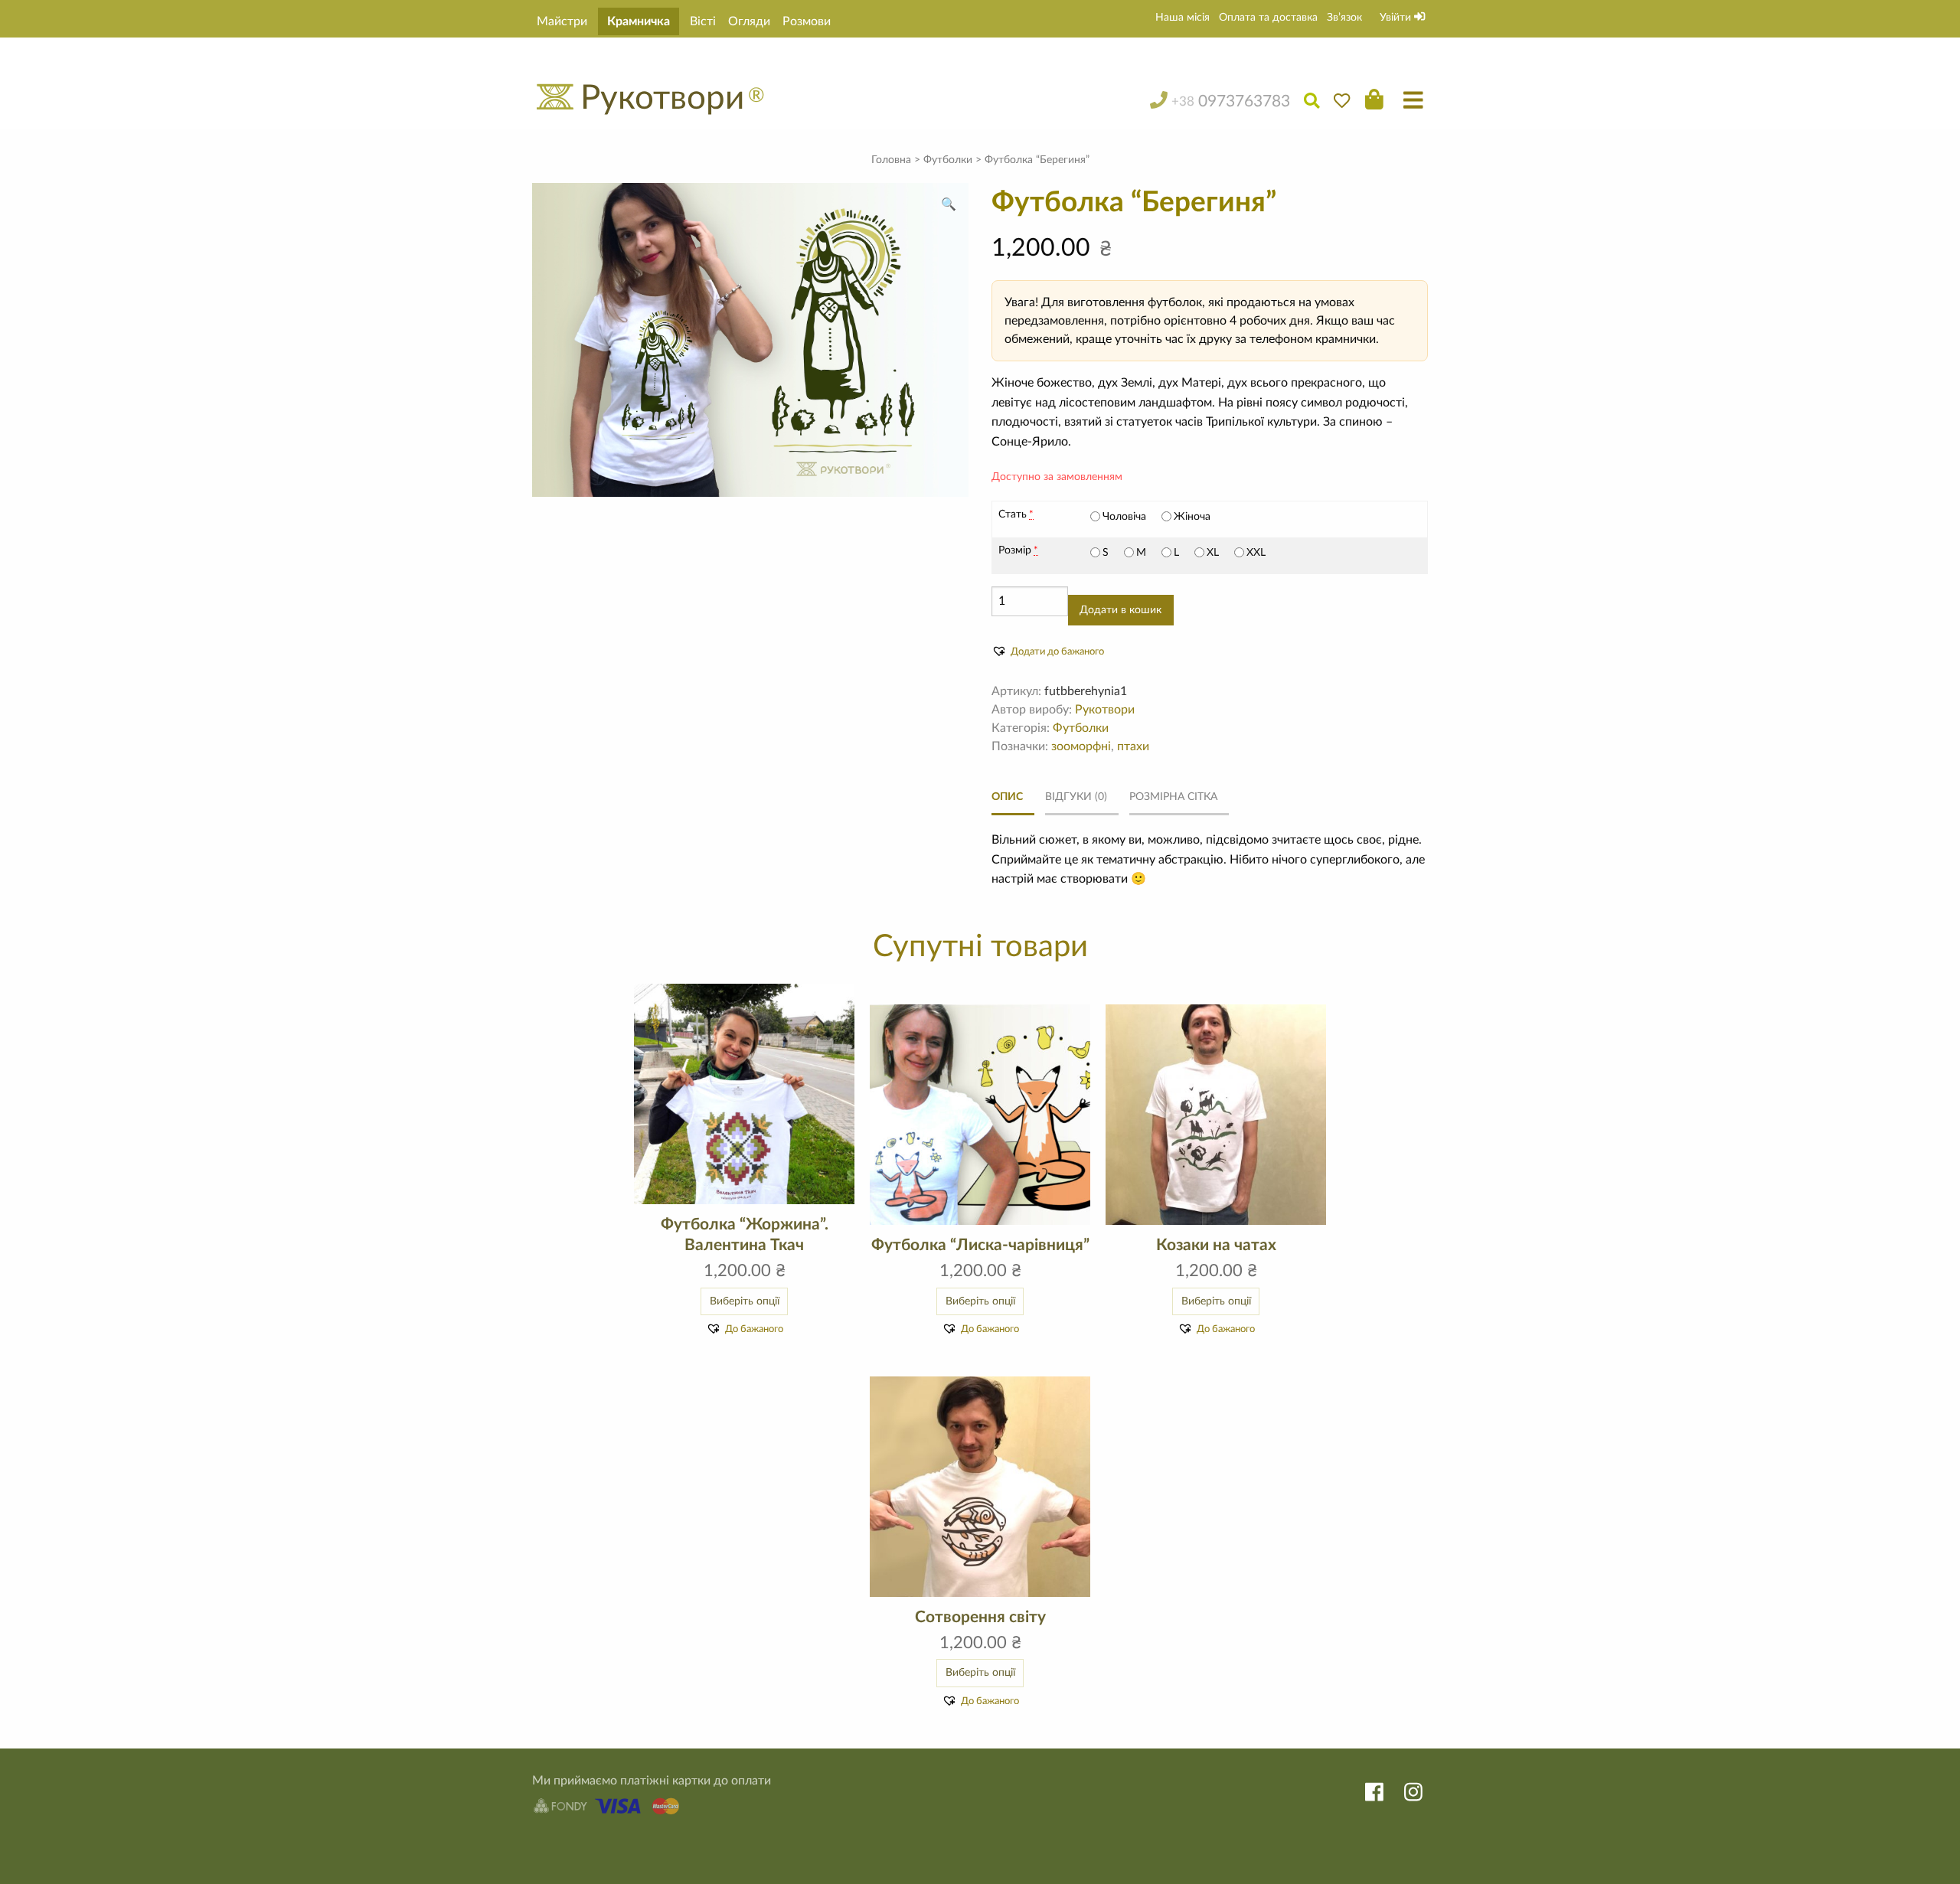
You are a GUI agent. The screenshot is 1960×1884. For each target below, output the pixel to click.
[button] (949, 204)
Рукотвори (1105, 710)
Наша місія (1183, 17)
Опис (1007, 797)
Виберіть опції (745, 1301)
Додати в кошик (1120, 610)
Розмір (1015, 550)
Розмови (807, 21)
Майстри (562, 21)
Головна (891, 160)
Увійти (1397, 17)
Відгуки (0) (1076, 797)
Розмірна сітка (1173, 797)
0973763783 (1231, 101)
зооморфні (1081, 746)
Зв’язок (1344, 17)
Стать (1013, 514)
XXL (1256, 553)
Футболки (948, 160)
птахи (1133, 746)
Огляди (749, 21)
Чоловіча (1124, 517)
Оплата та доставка (1268, 17)
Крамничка (639, 21)
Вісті (703, 21)
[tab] (1013, 798)
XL (1213, 553)
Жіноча (1192, 517)
